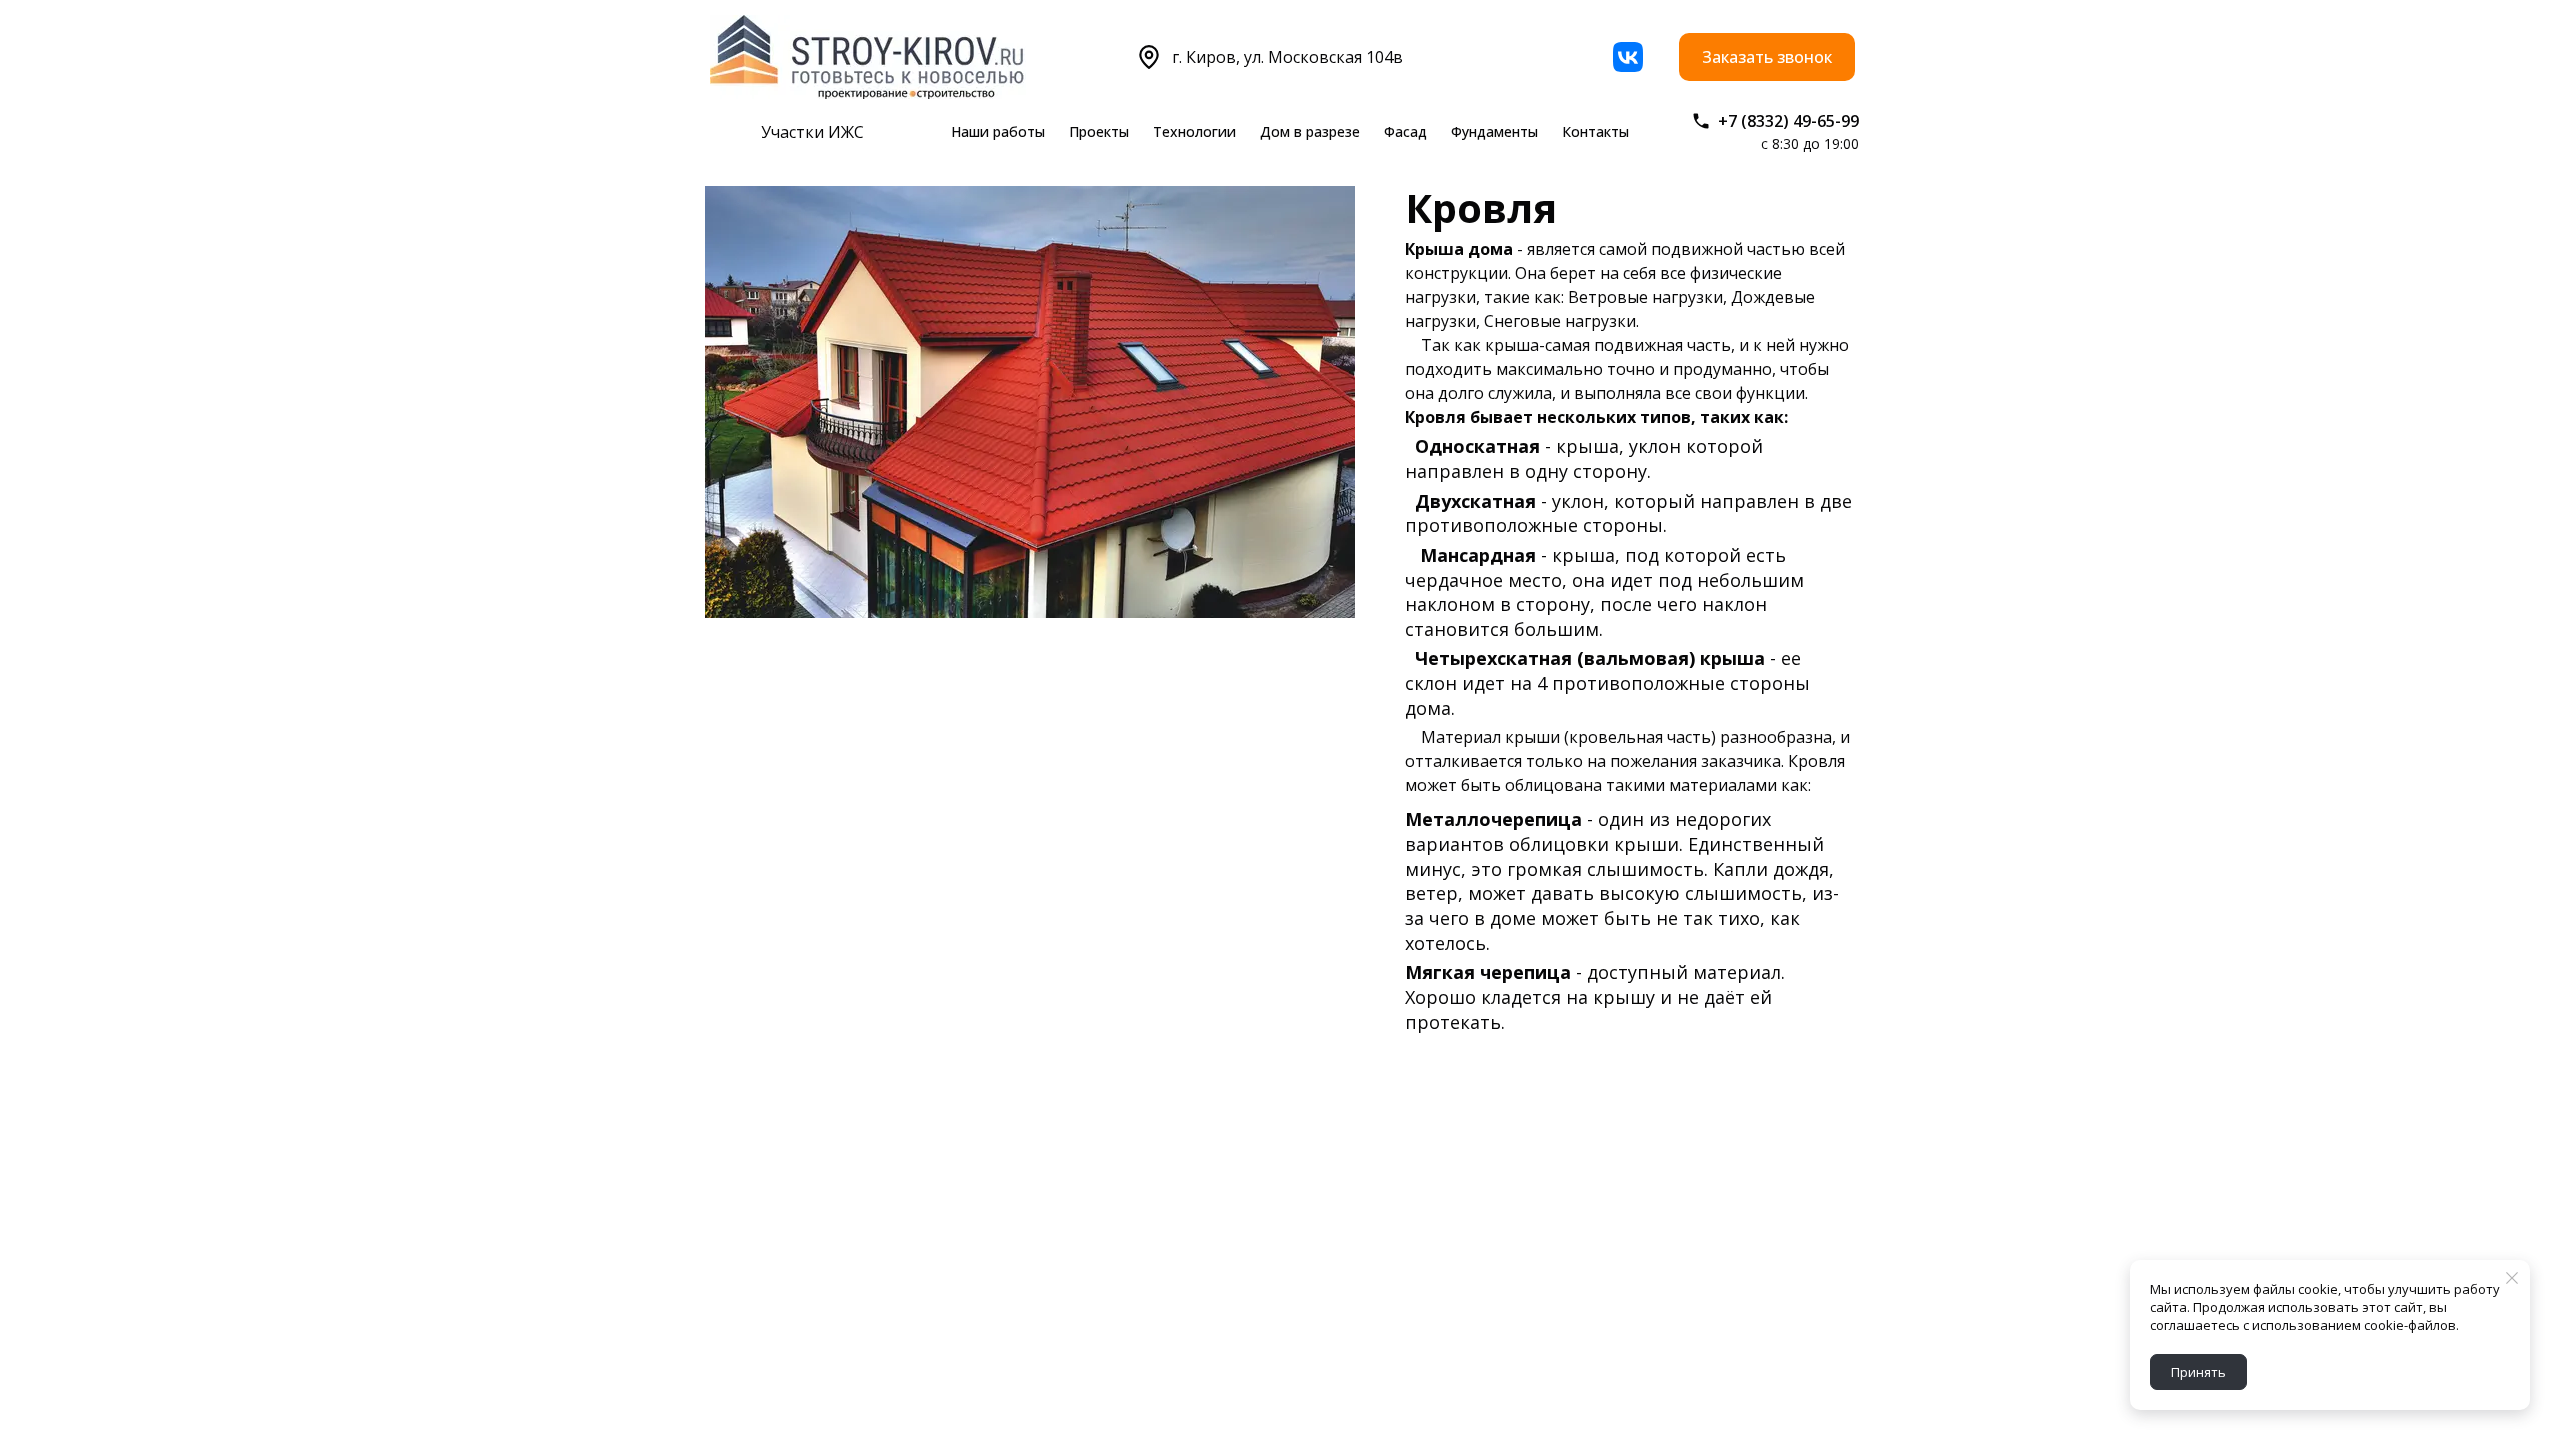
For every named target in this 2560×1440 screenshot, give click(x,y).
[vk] (1628, 57)
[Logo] (868, 57)
